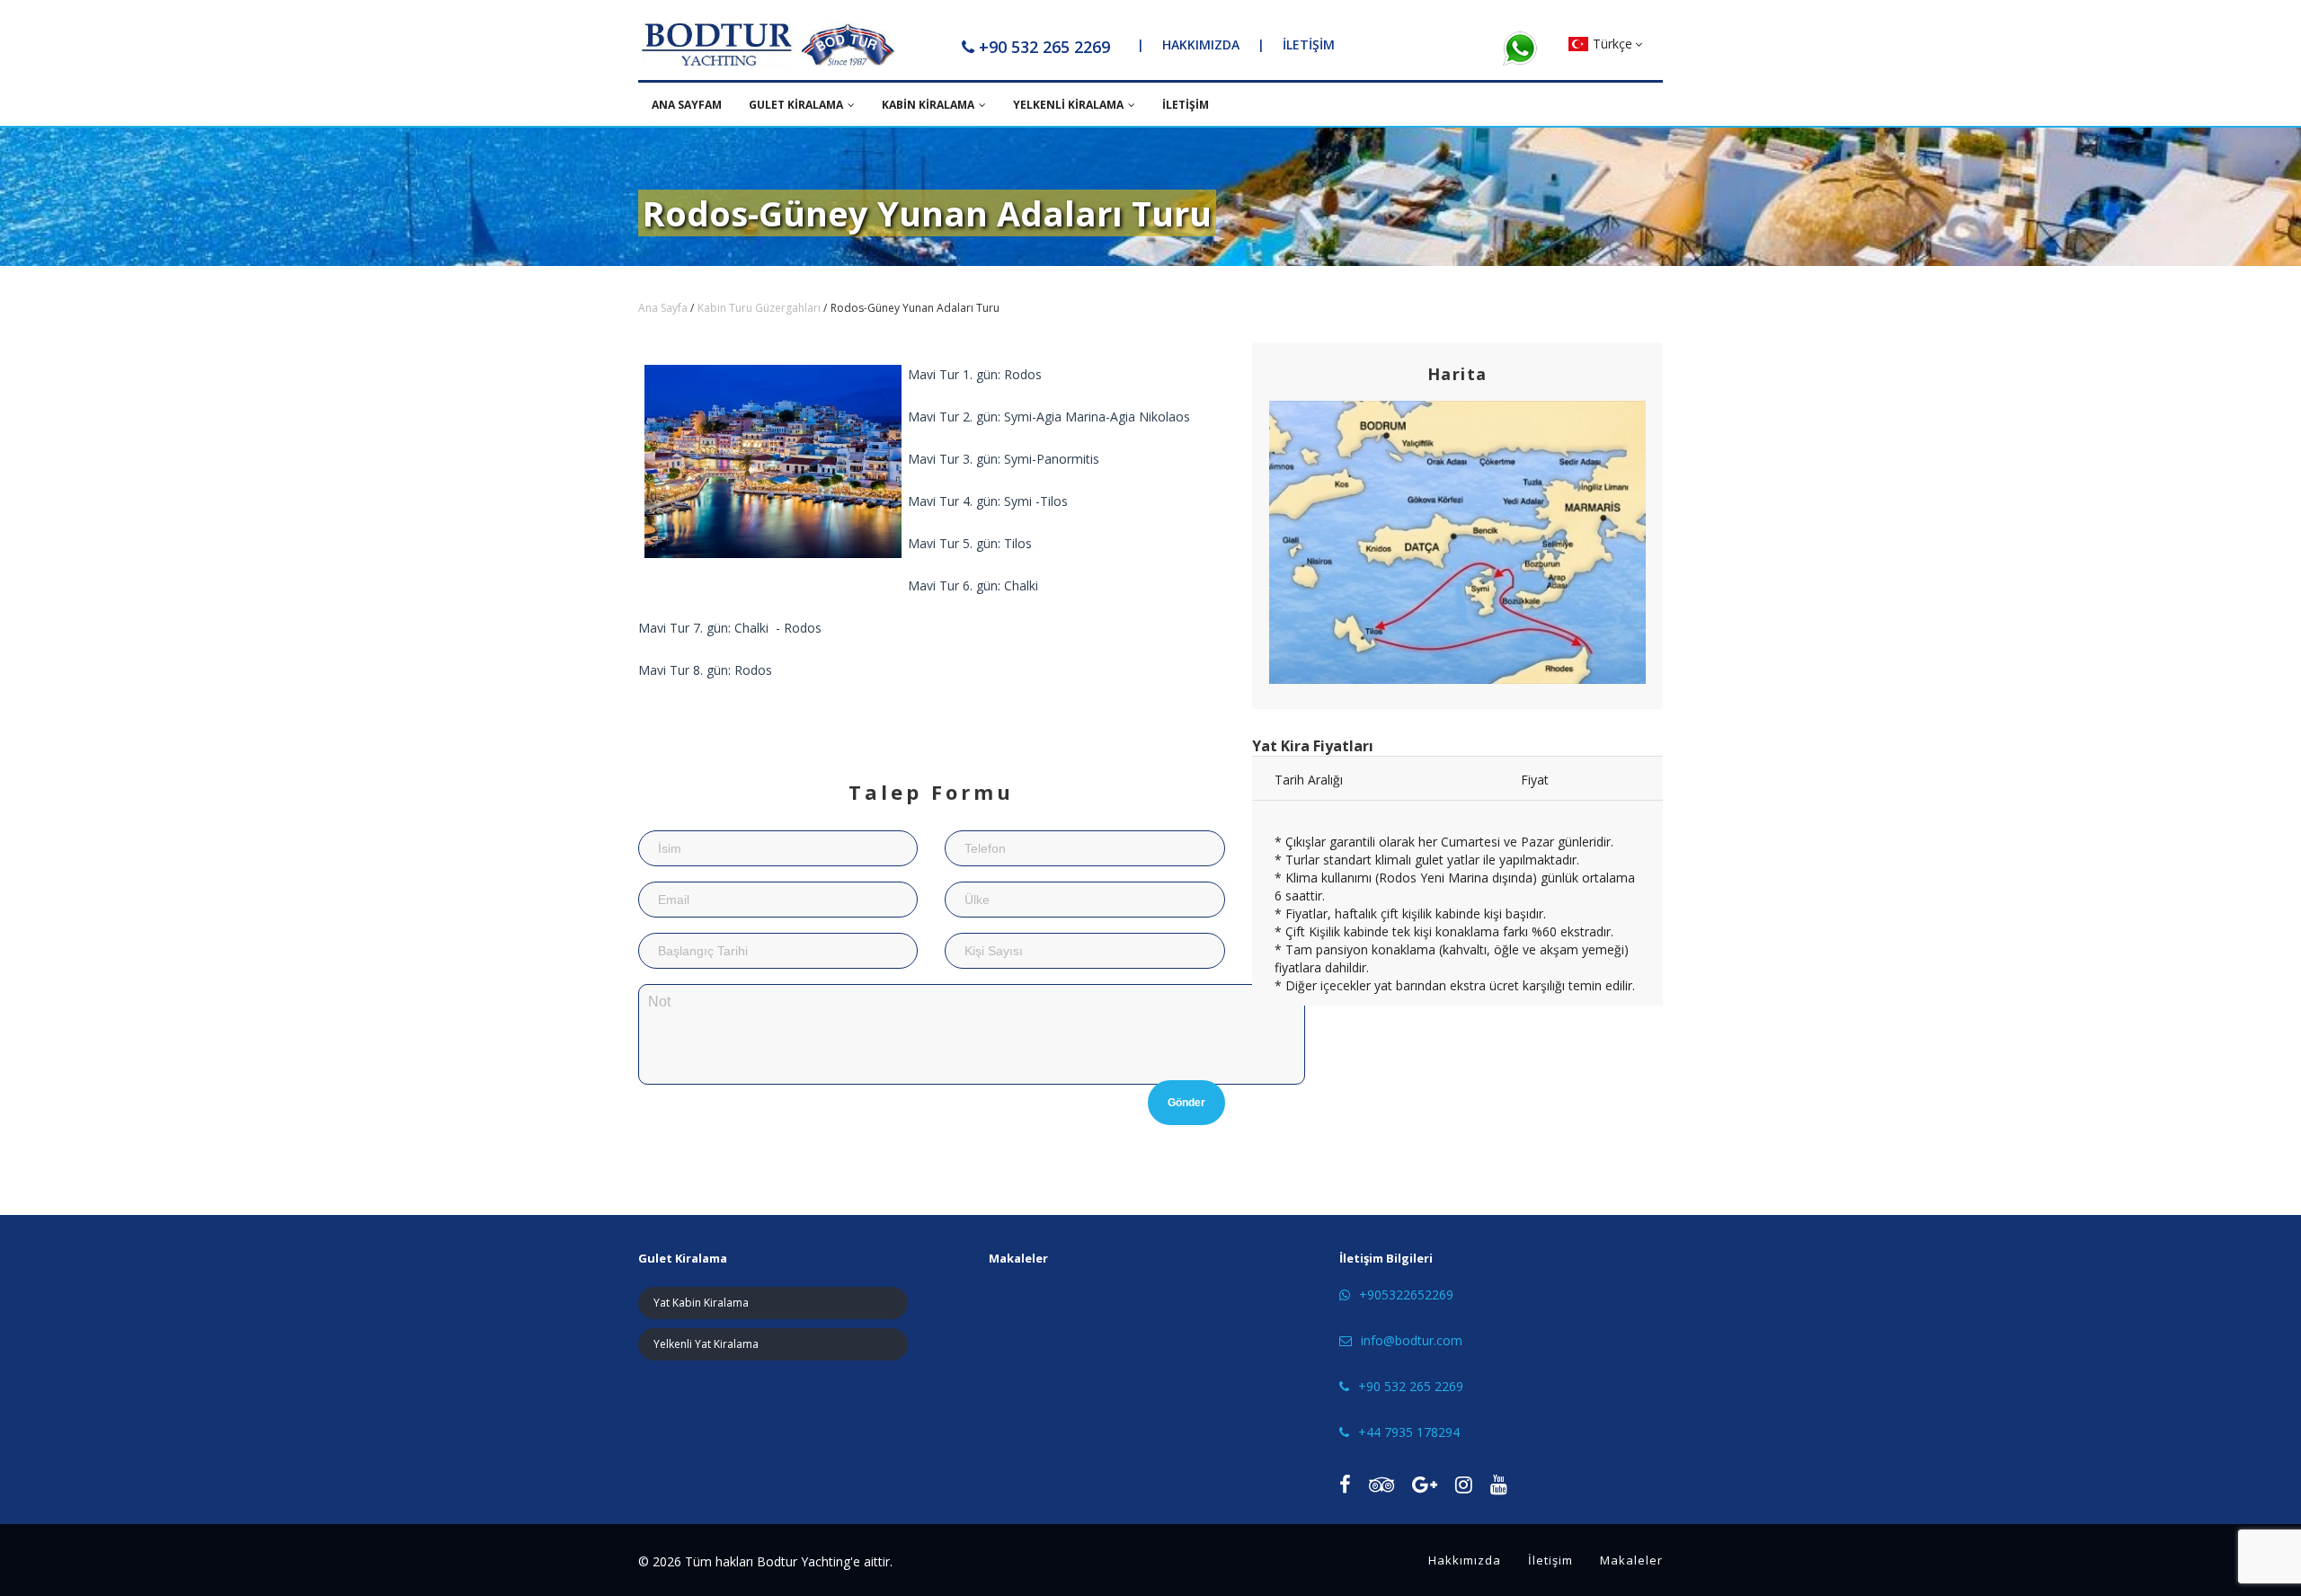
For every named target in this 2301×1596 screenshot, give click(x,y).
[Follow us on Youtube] (1499, 1484)
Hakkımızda (1465, 1560)
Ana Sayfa (663, 308)
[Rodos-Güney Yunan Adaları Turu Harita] (1458, 542)
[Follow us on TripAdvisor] (1381, 1484)
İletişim (1550, 1560)
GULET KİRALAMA (796, 105)
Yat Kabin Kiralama (701, 1303)
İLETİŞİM (1309, 44)
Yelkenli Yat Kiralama (706, 1344)
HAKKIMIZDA (1201, 44)
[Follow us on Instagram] (1464, 1484)
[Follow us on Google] (1425, 1484)
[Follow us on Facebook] (1345, 1484)
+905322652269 (1406, 1295)
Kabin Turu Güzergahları (759, 308)
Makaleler (1631, 1560)
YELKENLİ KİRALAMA (1068, 105)
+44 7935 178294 (1409, 1432)
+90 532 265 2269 (1044, 47)
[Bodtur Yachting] (768, 45)
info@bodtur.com (1412, 1340)
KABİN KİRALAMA (928, 105)
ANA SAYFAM (687, 105)
